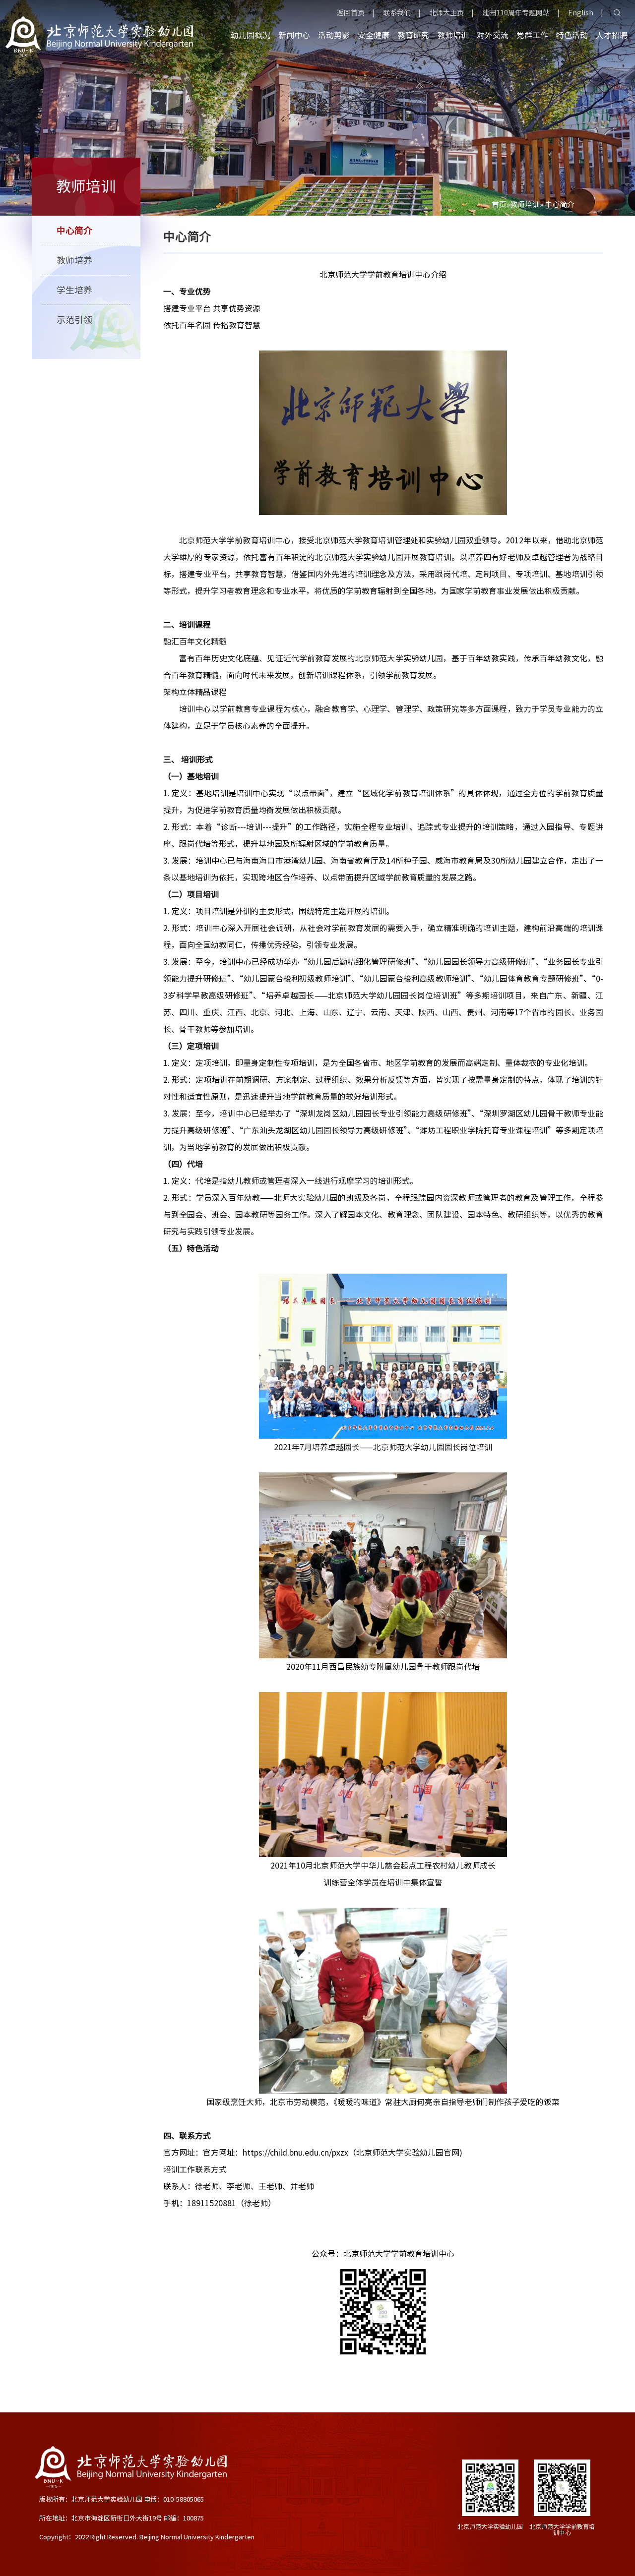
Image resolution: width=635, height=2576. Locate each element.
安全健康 (374, 35)
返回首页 (351, 13)
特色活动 (572, 35)
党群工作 (532, 35)
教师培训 (453, 35)
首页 (499, 205)
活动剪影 (334, 35)
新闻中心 (294, 35)
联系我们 (397, 13)
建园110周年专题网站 (516, 13)
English (581, 13)
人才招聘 (612, 35)
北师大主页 (446, 13)
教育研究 (413, 35)
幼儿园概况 (251, 35)
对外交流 (493, 35)
